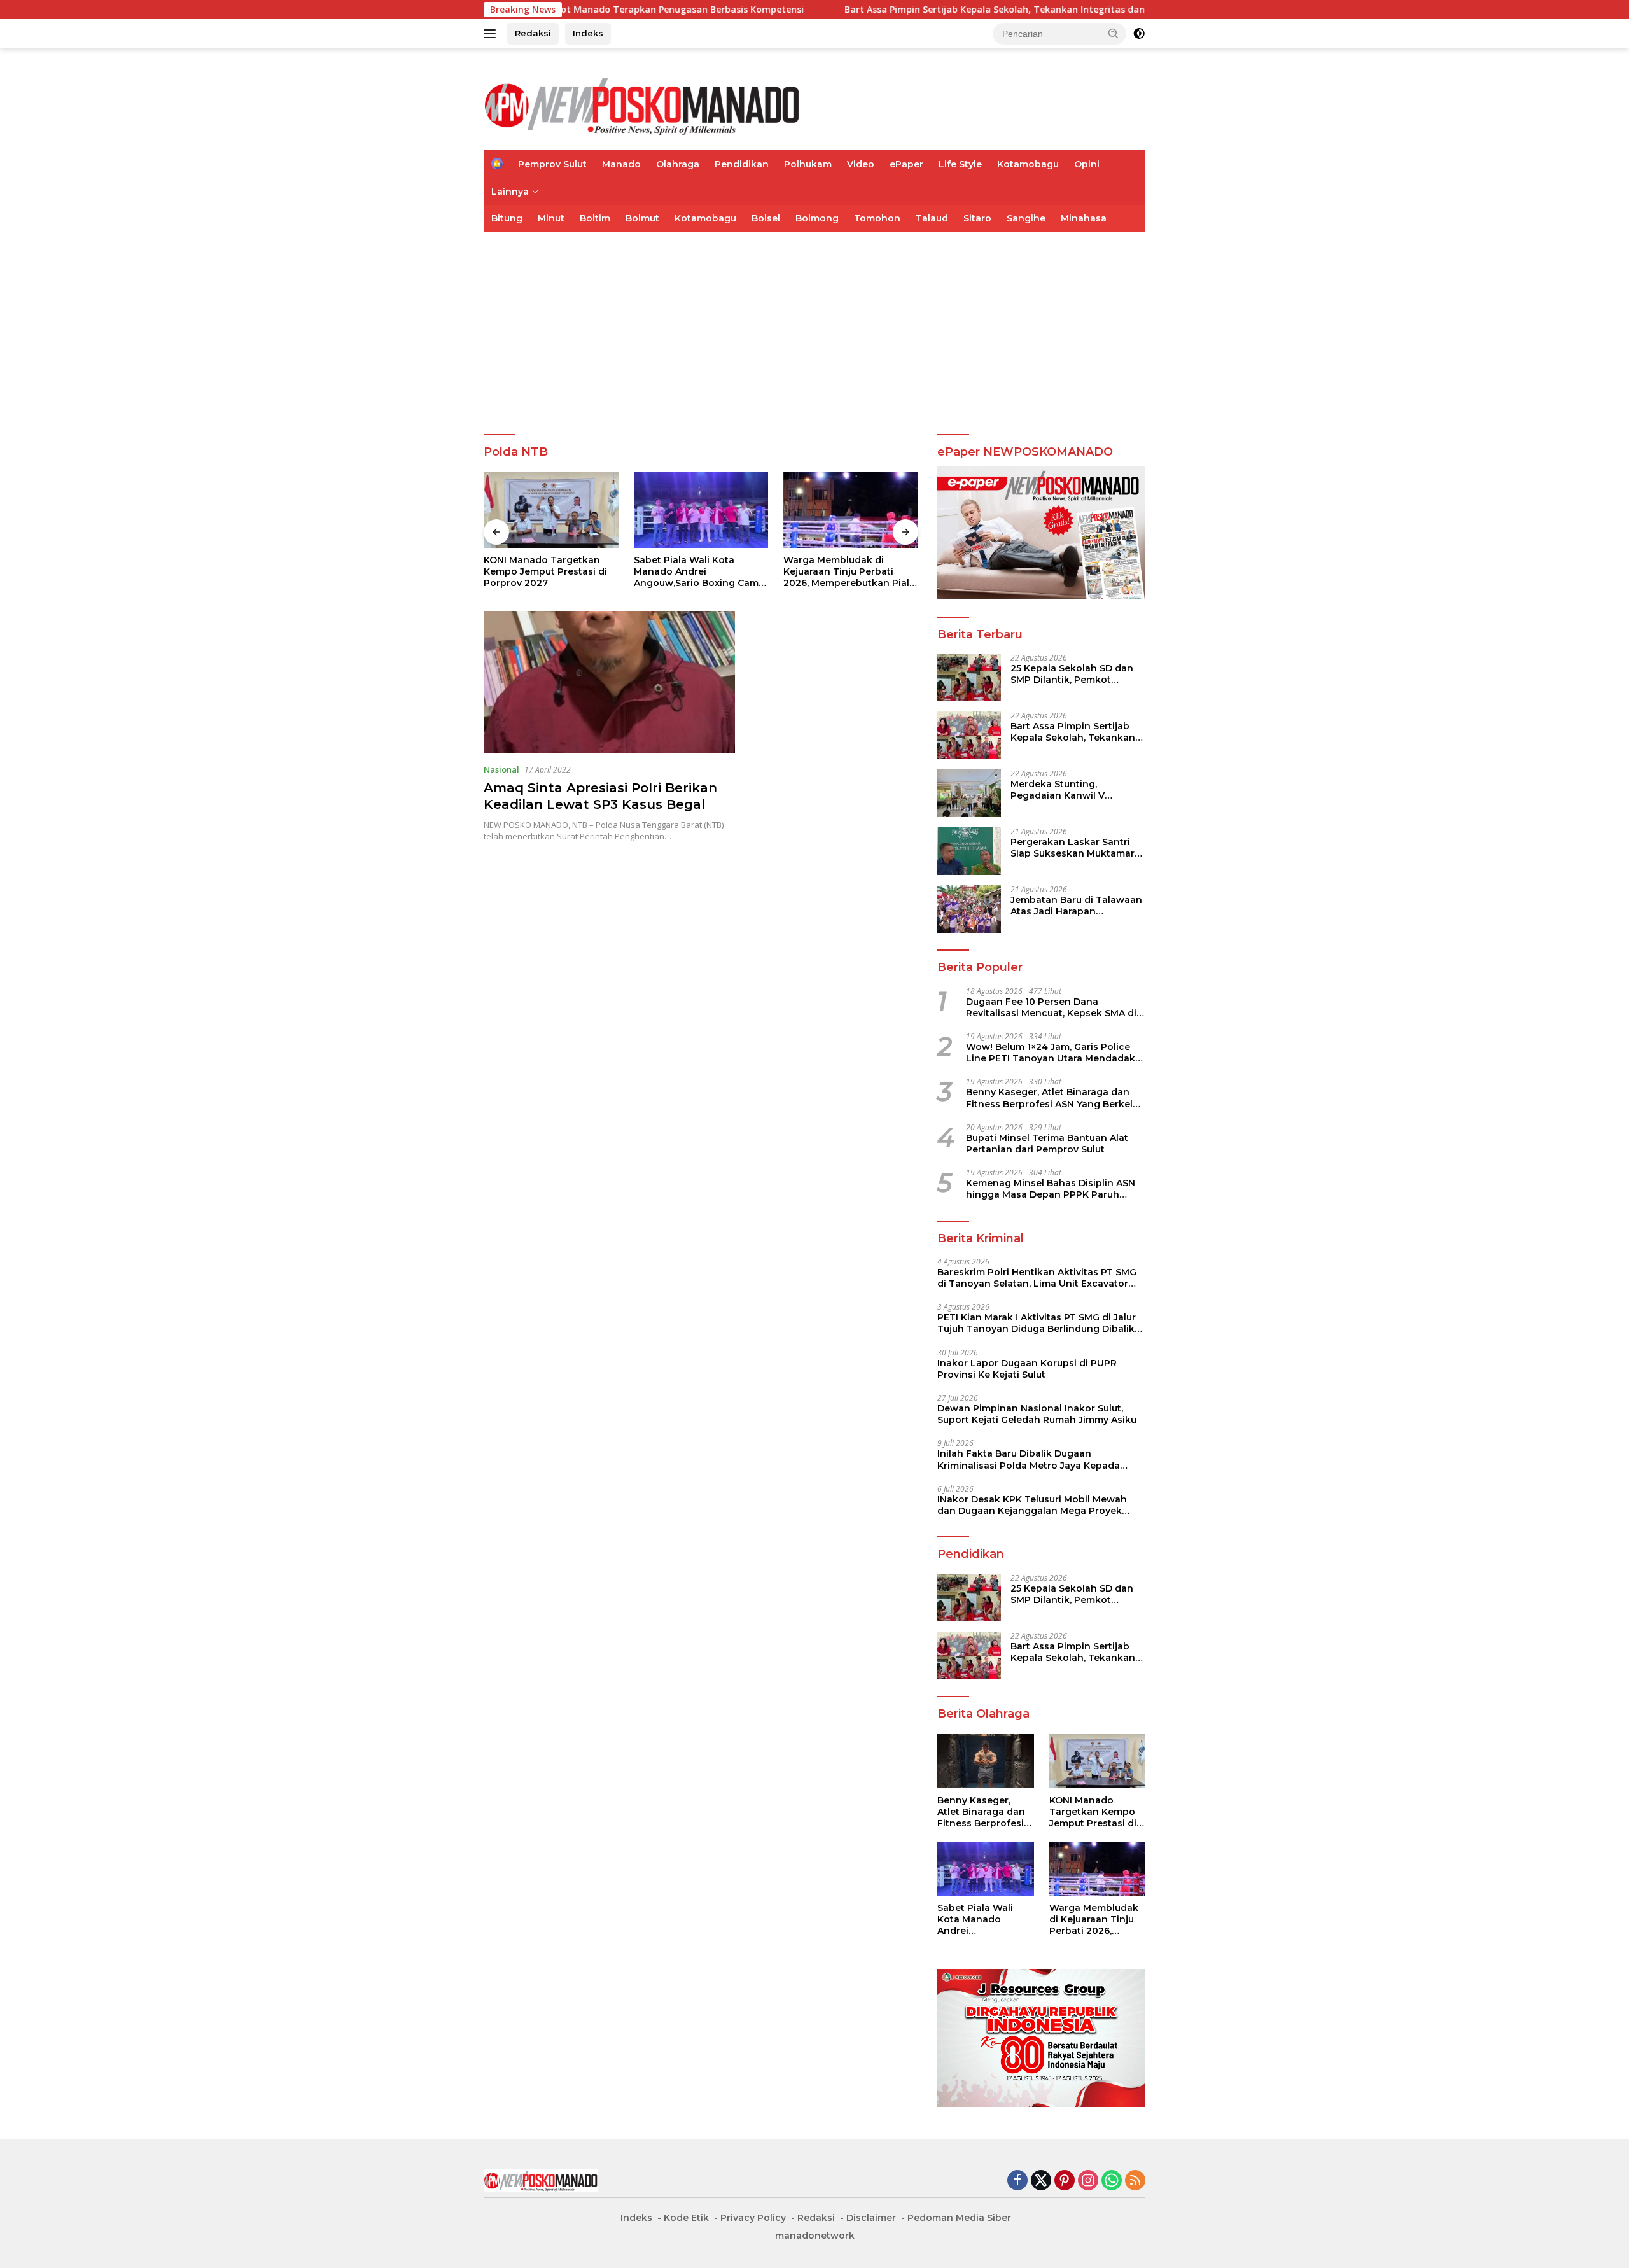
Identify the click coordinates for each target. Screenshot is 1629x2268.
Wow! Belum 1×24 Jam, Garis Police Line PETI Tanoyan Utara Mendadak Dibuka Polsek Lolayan (1051, 1053)
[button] (1114, 33)
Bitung (507, 218)
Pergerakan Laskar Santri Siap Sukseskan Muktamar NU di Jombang (1073, 848)
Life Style (960, 164)
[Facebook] (1017, 2181)
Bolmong (817, 218)
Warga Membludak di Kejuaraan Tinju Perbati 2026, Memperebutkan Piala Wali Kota (700, 572)
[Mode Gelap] (1139, 34)
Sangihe (1026, 218)
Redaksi (533, 33)
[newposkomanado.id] (643, 105)
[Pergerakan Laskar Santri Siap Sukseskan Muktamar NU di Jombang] (969, 851)
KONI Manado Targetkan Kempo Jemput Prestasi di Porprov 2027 (1093, 1812)
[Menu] (492, 34)
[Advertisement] (814, 327)
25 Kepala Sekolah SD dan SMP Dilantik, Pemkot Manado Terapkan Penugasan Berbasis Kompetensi (1072, 674)
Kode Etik (686, 2218)
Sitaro (977, 218)
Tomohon (877, 218)
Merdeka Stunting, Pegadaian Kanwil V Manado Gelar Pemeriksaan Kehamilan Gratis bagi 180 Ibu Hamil (1076, 790)
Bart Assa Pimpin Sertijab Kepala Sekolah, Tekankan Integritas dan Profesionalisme (917, 10)
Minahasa (1084, 218)
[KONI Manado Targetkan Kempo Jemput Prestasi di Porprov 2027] (1097, 1761)
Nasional (501, 769)
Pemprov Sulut (552, 164)
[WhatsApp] (1112, 2181)
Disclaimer (871, 2218)
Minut (551, 218)
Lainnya (510, 192)
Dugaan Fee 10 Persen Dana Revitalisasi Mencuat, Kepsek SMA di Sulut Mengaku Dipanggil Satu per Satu (1051, 1007)
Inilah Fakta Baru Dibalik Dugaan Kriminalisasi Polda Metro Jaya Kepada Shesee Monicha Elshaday (1029, 1459)
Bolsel (766, 218)
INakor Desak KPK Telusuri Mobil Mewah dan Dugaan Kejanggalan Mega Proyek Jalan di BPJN (1032, 1505)
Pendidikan (742, 164)
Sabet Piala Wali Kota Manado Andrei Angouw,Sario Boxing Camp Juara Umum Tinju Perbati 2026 (549, 572)
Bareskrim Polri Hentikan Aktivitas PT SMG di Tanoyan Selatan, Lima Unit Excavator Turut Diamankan (1037, 1278)
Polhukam (808, 164)
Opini (1087, 164)
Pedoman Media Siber (959, 2218)
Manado (621, 164)
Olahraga (678, 164)
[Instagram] (1088, 2181)
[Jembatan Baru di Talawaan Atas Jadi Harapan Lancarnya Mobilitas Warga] (969, 909)
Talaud (932, 218)
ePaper (906, 164)
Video (861, 164)
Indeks (588, 33)
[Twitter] (1041, 2181)
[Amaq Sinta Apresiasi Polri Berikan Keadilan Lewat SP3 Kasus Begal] (609, 682)
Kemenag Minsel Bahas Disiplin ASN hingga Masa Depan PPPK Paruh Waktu (1051, 1189)
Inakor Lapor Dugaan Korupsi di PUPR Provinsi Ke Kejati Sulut (1027, 1369)
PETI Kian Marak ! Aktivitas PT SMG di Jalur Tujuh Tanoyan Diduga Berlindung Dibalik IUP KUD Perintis (1037, 1323)
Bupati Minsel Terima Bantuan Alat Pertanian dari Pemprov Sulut (1047, 1144)
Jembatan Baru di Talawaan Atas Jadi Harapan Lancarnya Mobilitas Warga (1076, 906)
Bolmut (642, 218)
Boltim (595, 218)
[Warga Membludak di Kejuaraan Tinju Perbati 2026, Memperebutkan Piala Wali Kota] (701, 510)
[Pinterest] (1065, 2181)
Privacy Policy (753, 2218)
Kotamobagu (1028, 164)
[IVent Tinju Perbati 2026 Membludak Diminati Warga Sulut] (851, 510)
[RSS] (1135, 2181)
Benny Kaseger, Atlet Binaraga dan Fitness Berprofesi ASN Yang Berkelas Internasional (1055, 1098)
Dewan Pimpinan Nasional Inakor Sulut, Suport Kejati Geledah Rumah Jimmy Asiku (1037, 1414)
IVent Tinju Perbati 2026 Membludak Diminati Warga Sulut (849, 571)
